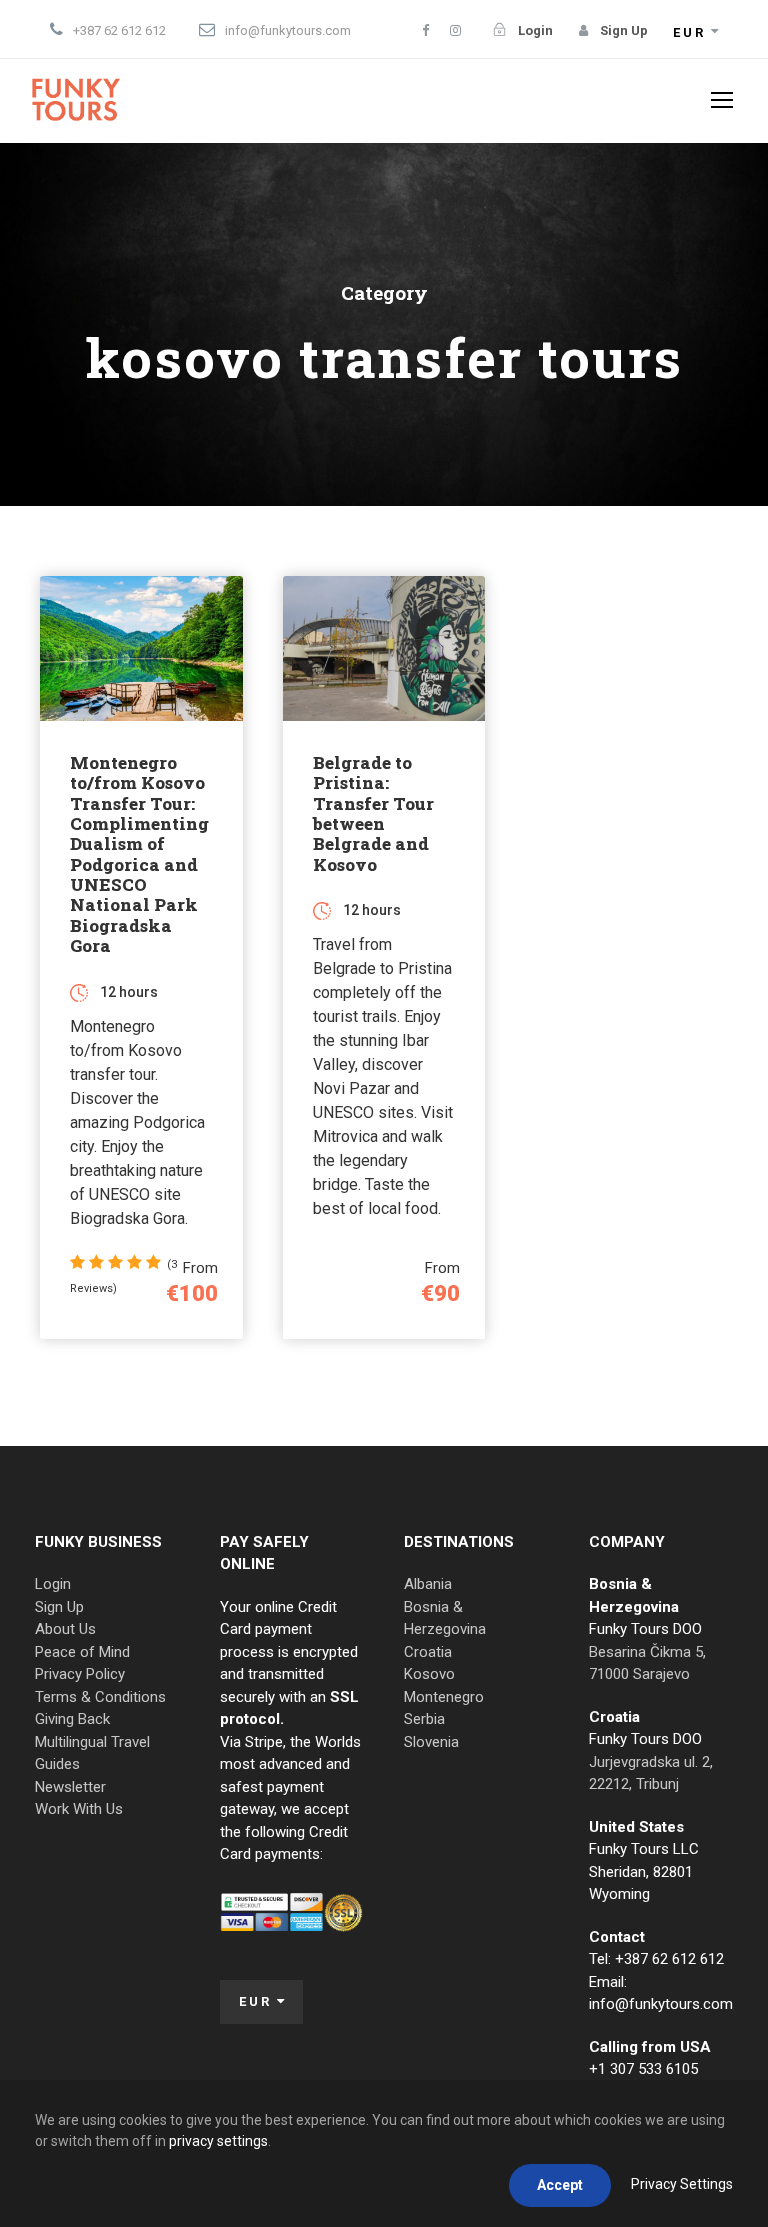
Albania (428, 1584)
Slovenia (431, 1742)
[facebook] (425, 30)
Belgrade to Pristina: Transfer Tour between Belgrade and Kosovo (373, 813)
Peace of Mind (82, 1652)
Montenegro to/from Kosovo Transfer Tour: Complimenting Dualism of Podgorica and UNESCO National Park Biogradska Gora (139, 854)
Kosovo (429, 1674)
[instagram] (455, 30)
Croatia (428, 1652)
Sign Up (59, 1607)
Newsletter (70, 1787)
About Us (65, 1629)
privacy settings (218, 2141)
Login (53, 1584)
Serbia (424, 1719)
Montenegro (444, 1697)
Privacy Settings (682, 2184)
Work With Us (79, 1809)
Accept (560, 2185)
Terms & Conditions (100, 1697)
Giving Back (72, 1719)
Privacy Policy (80, 1674)
